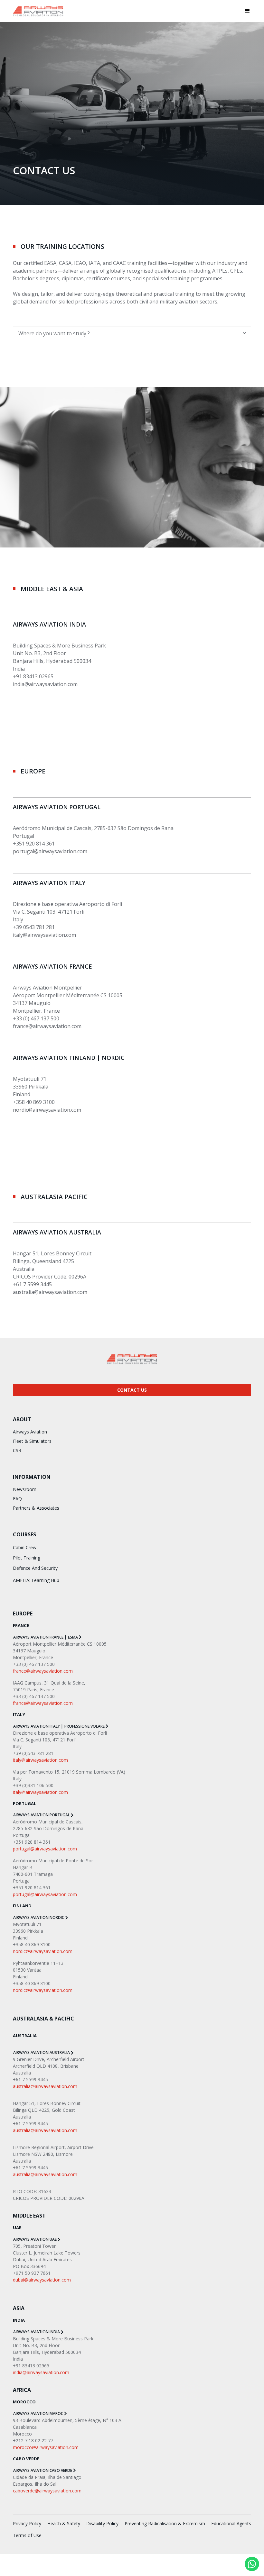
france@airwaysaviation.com (47, 1026)
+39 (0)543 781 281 (33, 1753)
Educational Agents (231, 2523)
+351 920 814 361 (34, 844)
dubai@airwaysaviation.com (42, 2280)
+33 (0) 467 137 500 (36, 1018)
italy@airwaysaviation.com (44, 935)
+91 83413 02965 (33, 676)
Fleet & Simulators (32, 1441)
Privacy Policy (27, 2523)
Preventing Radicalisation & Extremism (165, 2523)
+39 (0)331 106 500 (33, 1785)
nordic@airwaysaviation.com (47, 1110)
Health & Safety (64, 2523)
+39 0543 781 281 (34, 927)
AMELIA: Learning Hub (36, 1580)
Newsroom (25, 1489)
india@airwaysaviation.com (45, 684)
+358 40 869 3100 (34, 1102)
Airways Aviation (30, 1432)
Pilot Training (27, 1558)
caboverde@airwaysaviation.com (47, 2491)
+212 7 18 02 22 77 (33, 2440)
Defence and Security (35, 1568)
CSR (17, 1450)
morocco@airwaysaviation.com (46, 2447)
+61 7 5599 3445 (32, 1284)
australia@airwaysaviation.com (50, 1292)
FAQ (17, 1499)
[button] (247, 11)
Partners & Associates (36, 1508)
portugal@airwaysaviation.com (50, 851)
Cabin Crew (25, 1547)
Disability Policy (102, 2523)
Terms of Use (27, 2535)
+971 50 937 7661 (32, 2273)
